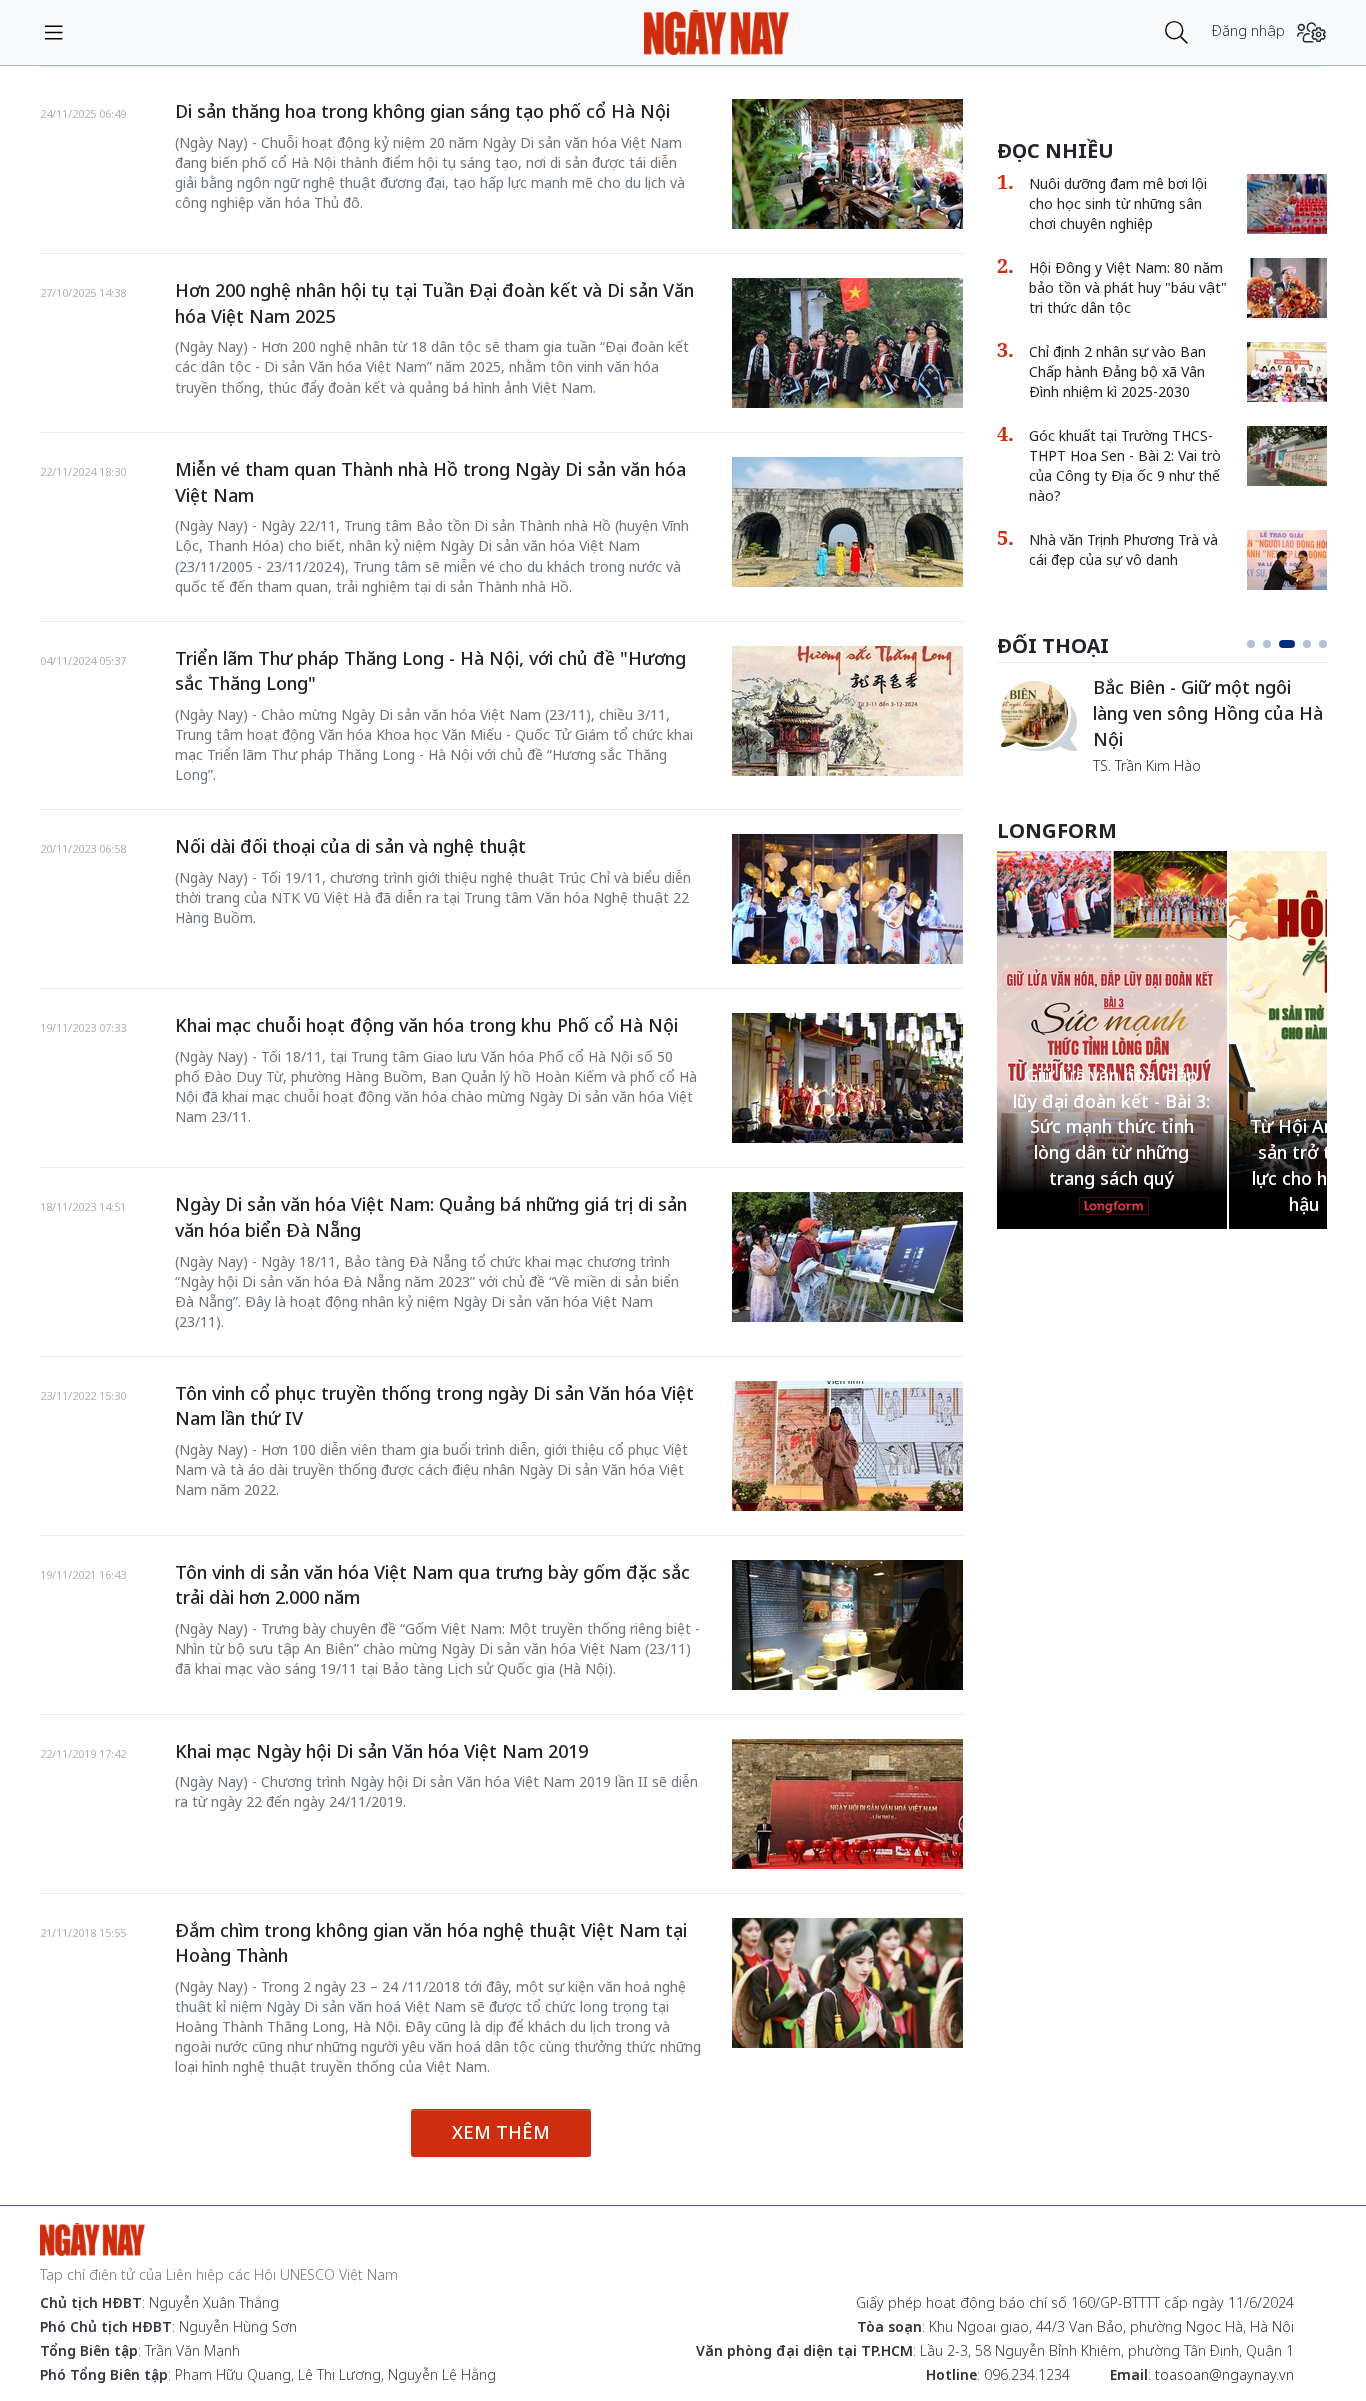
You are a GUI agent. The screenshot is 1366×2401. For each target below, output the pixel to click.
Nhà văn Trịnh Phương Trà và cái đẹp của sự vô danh (1123, 549)
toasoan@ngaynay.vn (1224, 2374)
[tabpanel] (1162, 725)
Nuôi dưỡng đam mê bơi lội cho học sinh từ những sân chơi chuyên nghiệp (1118, 203)
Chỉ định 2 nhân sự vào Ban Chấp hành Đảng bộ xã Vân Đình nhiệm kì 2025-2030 (1117, 371)
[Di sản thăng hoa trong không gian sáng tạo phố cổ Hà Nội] (847, 164)
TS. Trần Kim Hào (1147, 765)
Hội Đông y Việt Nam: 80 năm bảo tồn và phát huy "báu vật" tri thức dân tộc (1128, 287)
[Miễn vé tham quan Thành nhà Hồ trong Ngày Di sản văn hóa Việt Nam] (847, 522)
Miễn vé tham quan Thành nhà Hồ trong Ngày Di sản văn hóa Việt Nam (430, 482)
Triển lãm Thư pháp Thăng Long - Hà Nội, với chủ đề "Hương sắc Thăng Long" (430, 671)
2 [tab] (1267, 644)
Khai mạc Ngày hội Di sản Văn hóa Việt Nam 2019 (381, 1751)
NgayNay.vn (716, 32)
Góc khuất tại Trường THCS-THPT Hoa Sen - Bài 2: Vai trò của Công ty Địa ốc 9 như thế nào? (1125, 465)
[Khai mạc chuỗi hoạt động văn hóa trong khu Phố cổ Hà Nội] (847, 1078)
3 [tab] (1287, 644)
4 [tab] (1307, 644)
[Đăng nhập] (1311, 32)
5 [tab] (1323, 644)
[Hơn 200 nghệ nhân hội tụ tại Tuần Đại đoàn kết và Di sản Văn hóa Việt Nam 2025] (847, 343)
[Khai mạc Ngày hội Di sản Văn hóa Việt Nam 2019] (847, 1804)
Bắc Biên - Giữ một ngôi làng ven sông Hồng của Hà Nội (1208, 712)
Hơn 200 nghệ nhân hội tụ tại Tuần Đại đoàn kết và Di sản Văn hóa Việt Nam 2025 (434, 303)
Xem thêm (501, 2132)
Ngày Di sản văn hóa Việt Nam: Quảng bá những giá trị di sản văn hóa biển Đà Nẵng (431, 1217)
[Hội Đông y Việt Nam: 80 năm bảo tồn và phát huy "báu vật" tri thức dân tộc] (1287, 288)
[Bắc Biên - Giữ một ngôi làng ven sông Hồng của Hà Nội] (1037, 715)
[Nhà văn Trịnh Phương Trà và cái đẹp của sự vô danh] (1287, 560)
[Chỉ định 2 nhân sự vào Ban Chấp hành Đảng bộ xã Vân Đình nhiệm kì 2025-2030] (1287, 372)
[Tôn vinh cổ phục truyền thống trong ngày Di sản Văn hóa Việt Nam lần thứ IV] (847, 1446)
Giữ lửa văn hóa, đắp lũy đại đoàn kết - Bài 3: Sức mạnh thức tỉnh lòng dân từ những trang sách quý (1111, 1126)
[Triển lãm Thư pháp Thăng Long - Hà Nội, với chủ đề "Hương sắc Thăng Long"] (847, 711)
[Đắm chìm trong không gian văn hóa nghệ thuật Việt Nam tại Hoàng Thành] (847, 1983)
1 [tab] (1251, 644)
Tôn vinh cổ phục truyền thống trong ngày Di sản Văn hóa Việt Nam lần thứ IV (434, 1406)
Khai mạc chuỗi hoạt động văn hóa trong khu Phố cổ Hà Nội (426, 1025)
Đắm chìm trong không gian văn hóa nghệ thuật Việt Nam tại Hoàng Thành (431, 1943)
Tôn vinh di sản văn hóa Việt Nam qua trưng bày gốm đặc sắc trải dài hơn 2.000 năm (432, 1585)
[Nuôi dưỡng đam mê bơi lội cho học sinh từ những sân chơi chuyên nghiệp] (1287, 204)
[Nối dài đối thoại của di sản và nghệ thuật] (847, 899)
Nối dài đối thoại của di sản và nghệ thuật (350, 846)
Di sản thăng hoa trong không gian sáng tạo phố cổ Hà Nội (422, 111)
